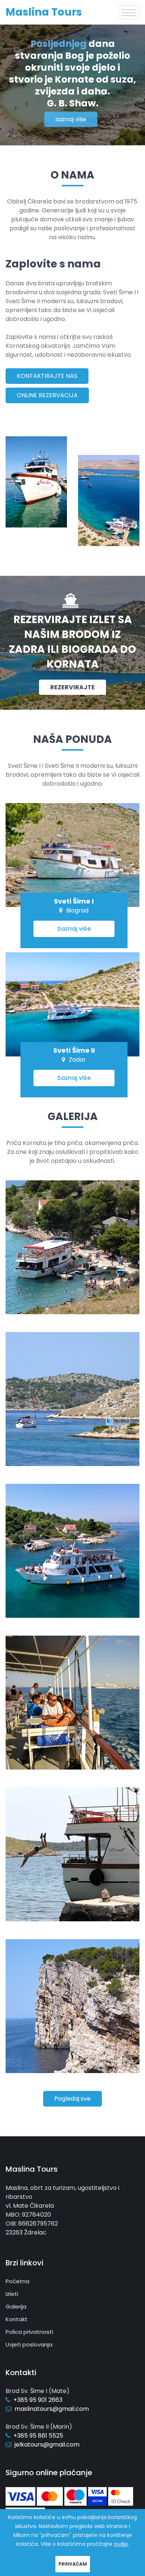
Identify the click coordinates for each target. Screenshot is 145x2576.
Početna (17, 2281)
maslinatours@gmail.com (52, 2409)
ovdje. (121, 2544)
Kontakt (17, 2319)
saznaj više (71, 119)
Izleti (12, 2294)
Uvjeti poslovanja (29, 2344)
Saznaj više (74, 929)
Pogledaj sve (72, 2099)
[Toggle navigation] (129, 12)
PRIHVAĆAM (73, 2564)
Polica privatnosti (29, 2332)
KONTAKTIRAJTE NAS (47, 376)
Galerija (16, 2306)
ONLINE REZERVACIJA (47, 395)
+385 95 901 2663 (38, 2400)
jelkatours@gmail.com (47, 2445)
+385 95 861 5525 (38, 2436)
